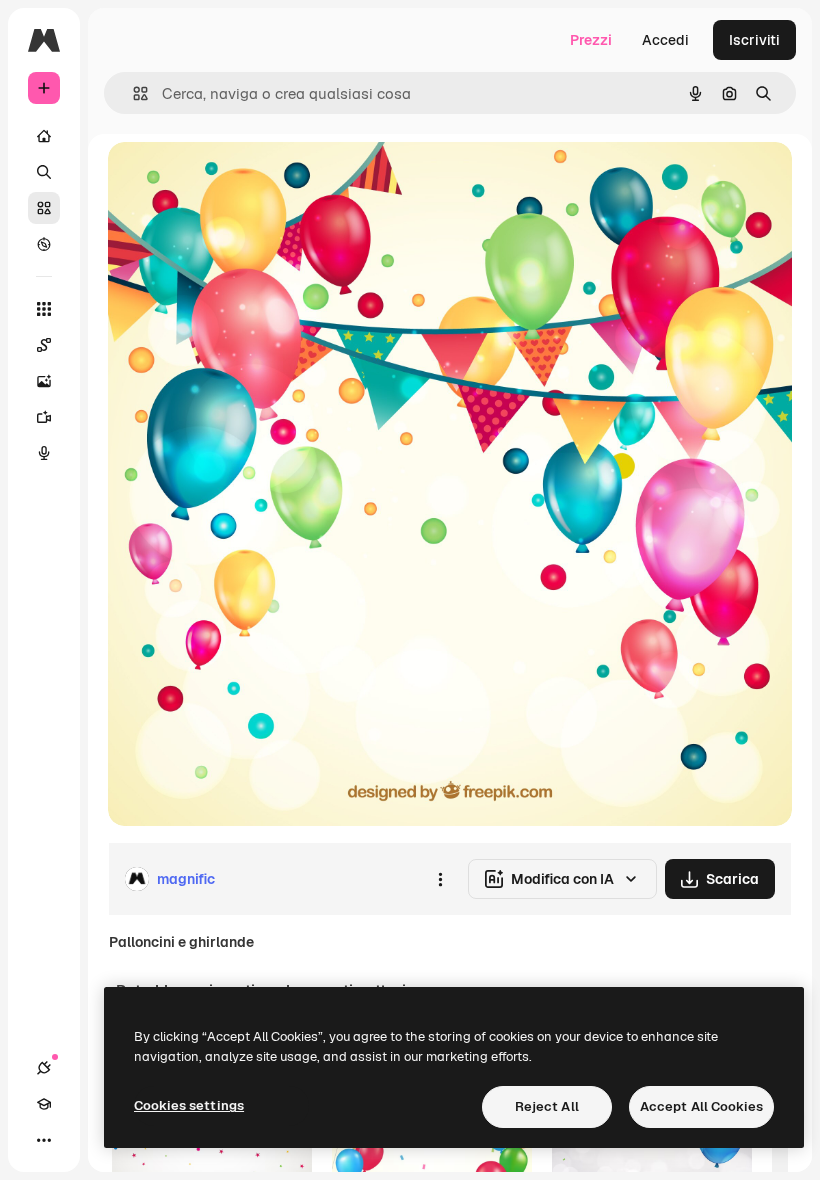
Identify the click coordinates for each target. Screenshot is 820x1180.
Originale (240, 179)
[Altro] (44, 1140)
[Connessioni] (44, 1068)
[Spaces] (44, 345)
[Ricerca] (44, 172)
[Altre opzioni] (440, 879)
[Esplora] (44, 244)
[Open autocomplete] (132, 93)
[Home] (44, 136)
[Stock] (44, 208)
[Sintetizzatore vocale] (44, 453)
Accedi (665, 40)
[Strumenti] (44, 309)
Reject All (547, 1106)
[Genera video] (44, 417)
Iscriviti (754, 40)
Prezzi (591, 40)
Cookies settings (189, 1105)
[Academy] (44, 1104)
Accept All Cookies (701, 1106)
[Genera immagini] (44, 381)
